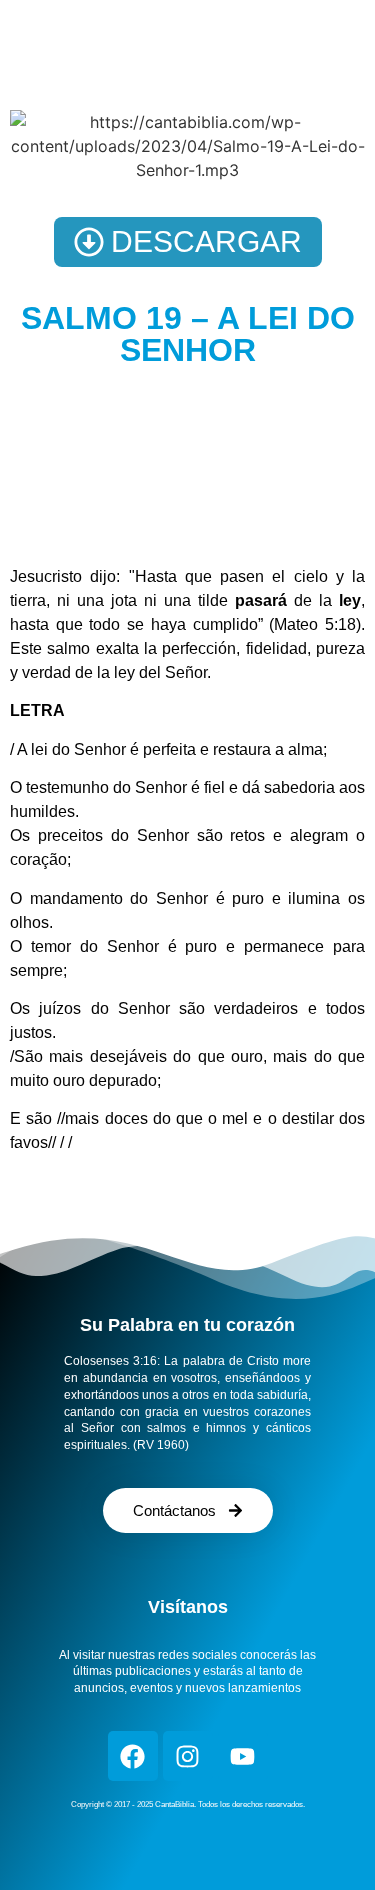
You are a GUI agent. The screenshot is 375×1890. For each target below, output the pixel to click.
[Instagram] (188, 1756)
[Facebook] (133, 1756)
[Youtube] (243, 1756)
